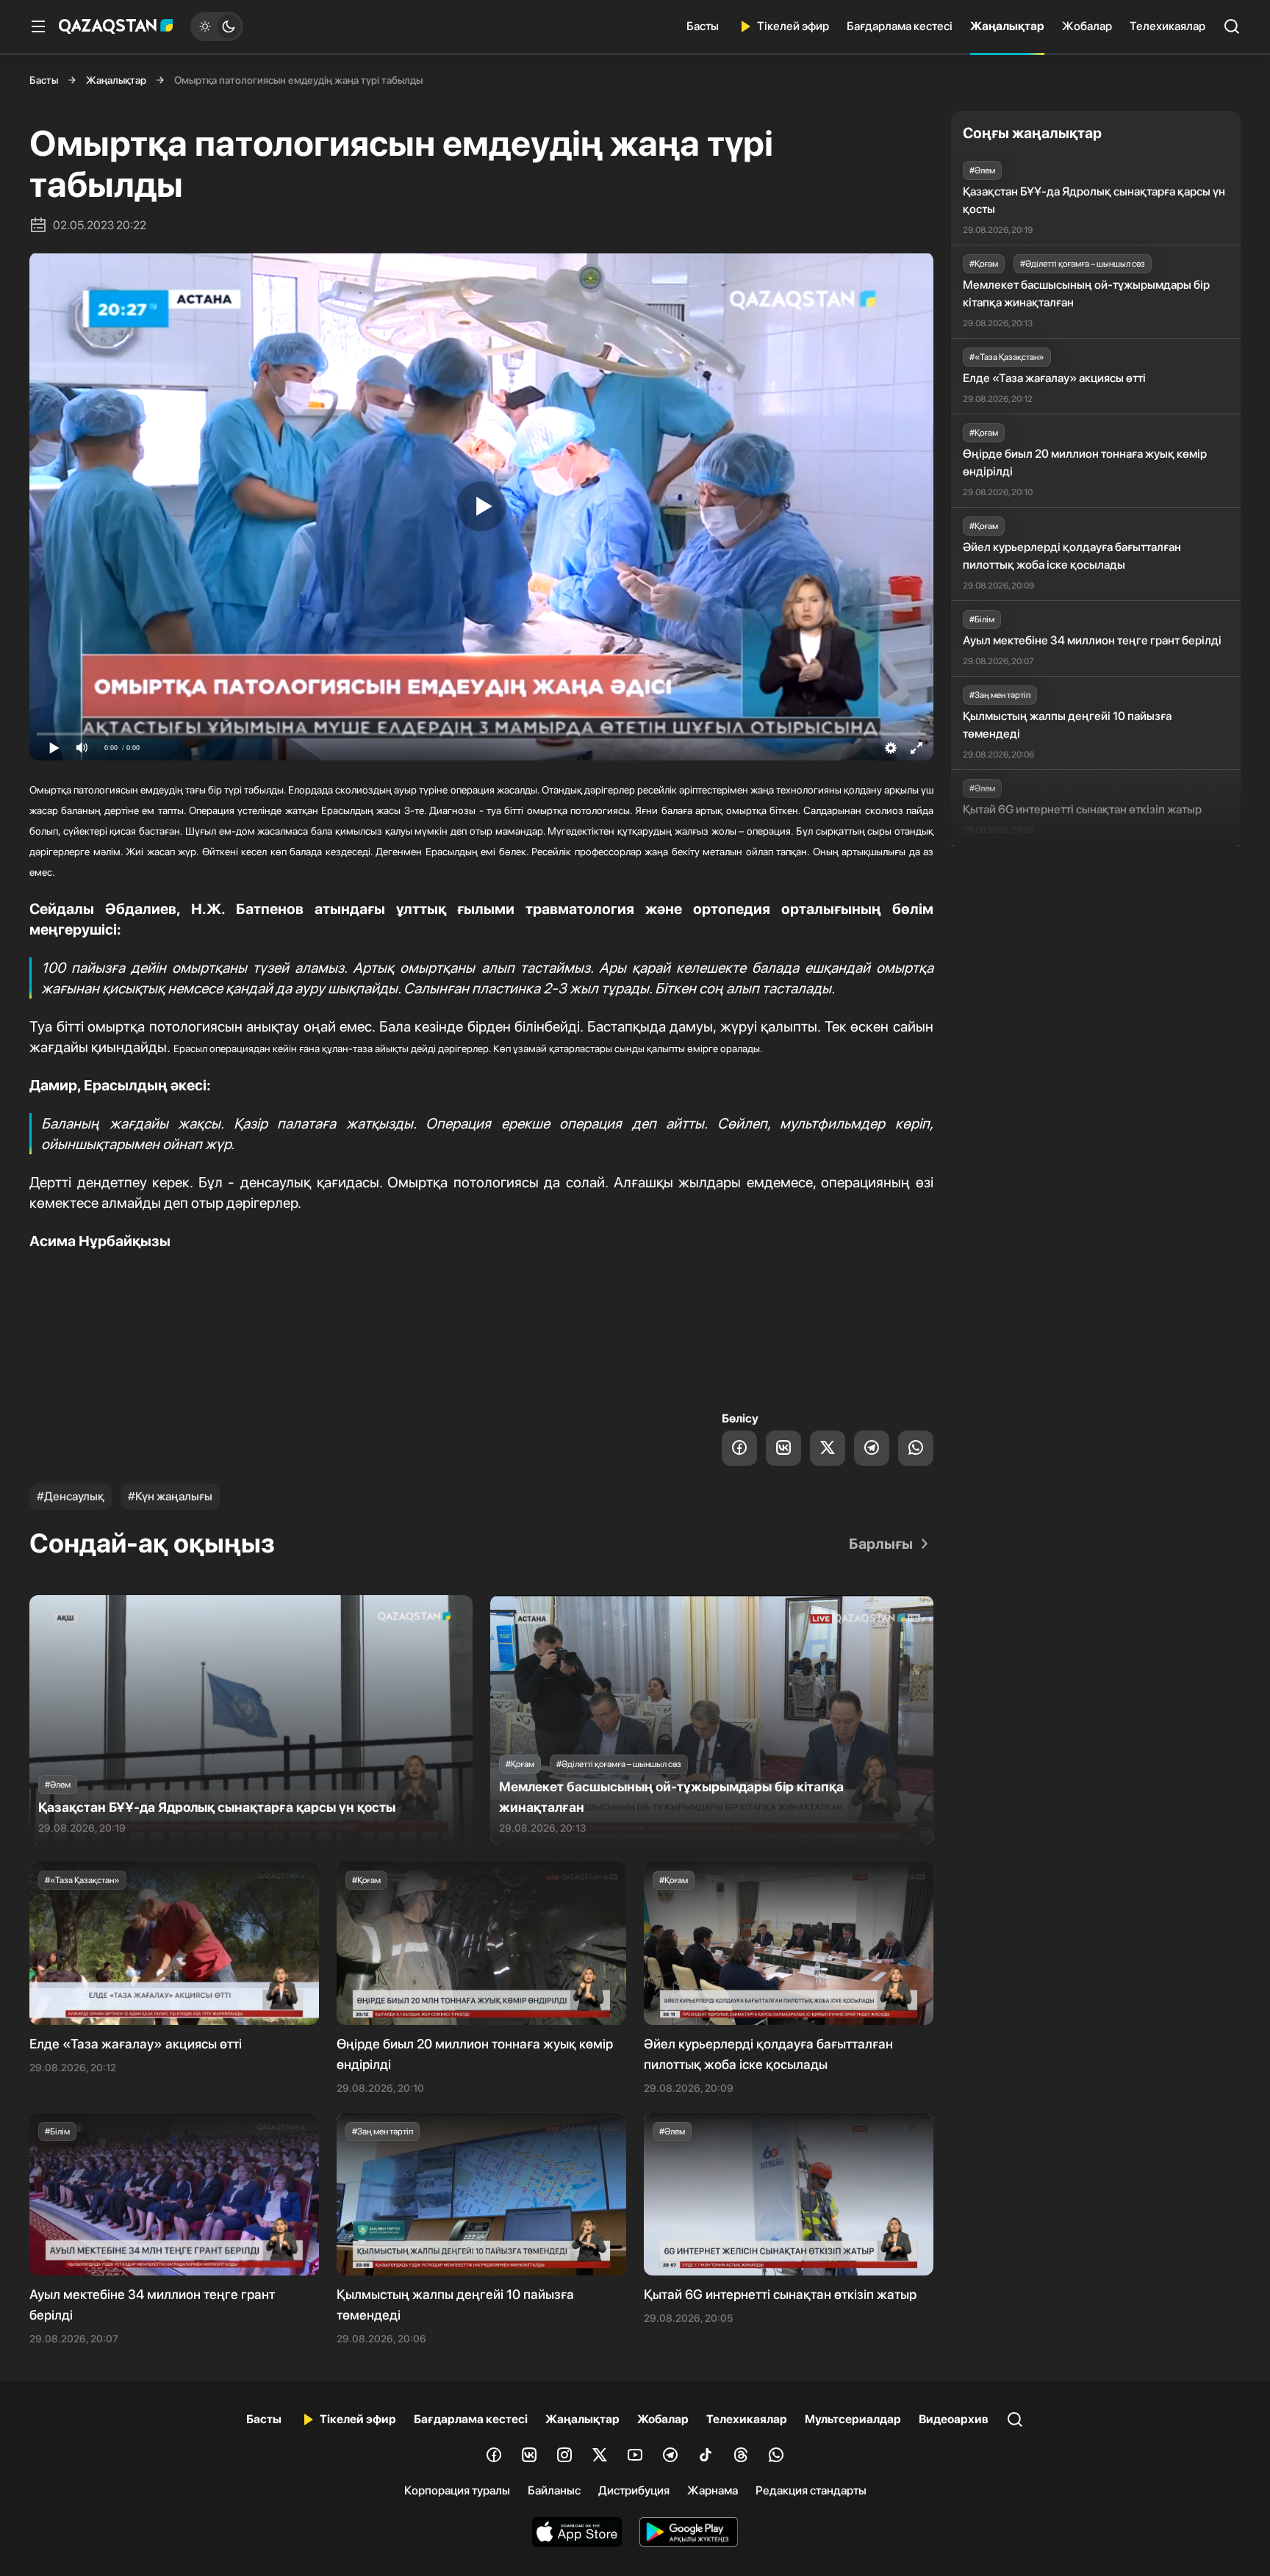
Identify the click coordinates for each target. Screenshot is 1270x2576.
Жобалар (1087, 26)
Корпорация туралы (457, 2490)
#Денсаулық (71, 1496)
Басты (703, 26)
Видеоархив (954, 2419)
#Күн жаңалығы (170, 1496)
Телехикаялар (1167, 26)
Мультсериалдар (853, 2419)
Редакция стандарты (811, 2490)
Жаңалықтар (1007, 26)
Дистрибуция (634, 2490)
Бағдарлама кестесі (900, 26)
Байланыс (554, 2490)
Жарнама (713, 2490)
